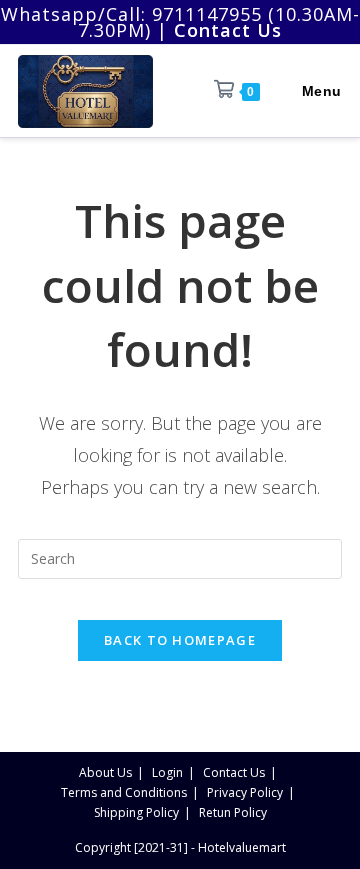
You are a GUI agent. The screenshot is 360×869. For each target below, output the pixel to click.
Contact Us (234, 772)
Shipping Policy (136, 812)
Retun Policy (233, 812)
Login (167, 772)
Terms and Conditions (124, 792)
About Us (105, 772)
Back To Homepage (180, 640)
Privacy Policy (245, 792)
